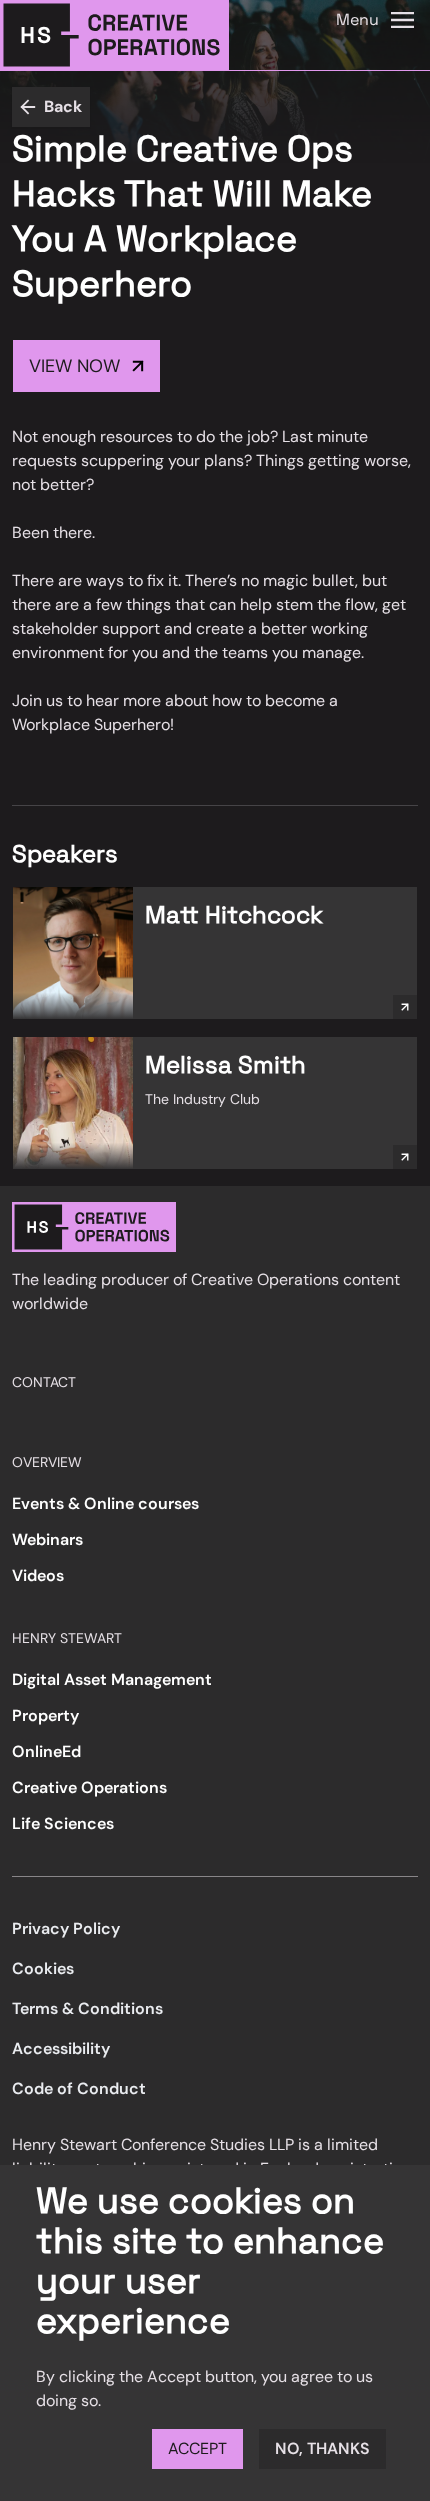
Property (45, 1715)
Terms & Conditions (87, 2008)
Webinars (47, 1539)
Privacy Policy (66, 1928)
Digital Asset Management (112, 1679)
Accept (197, 2448)
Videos (38, 1575)
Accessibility (61, 2048)
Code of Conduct (79, 2088)
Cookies (43, 1968)
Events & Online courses (105, 1503)
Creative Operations (89, 1787)
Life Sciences (63, 1823)
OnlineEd (46, 1751)
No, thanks (322, 2448)
